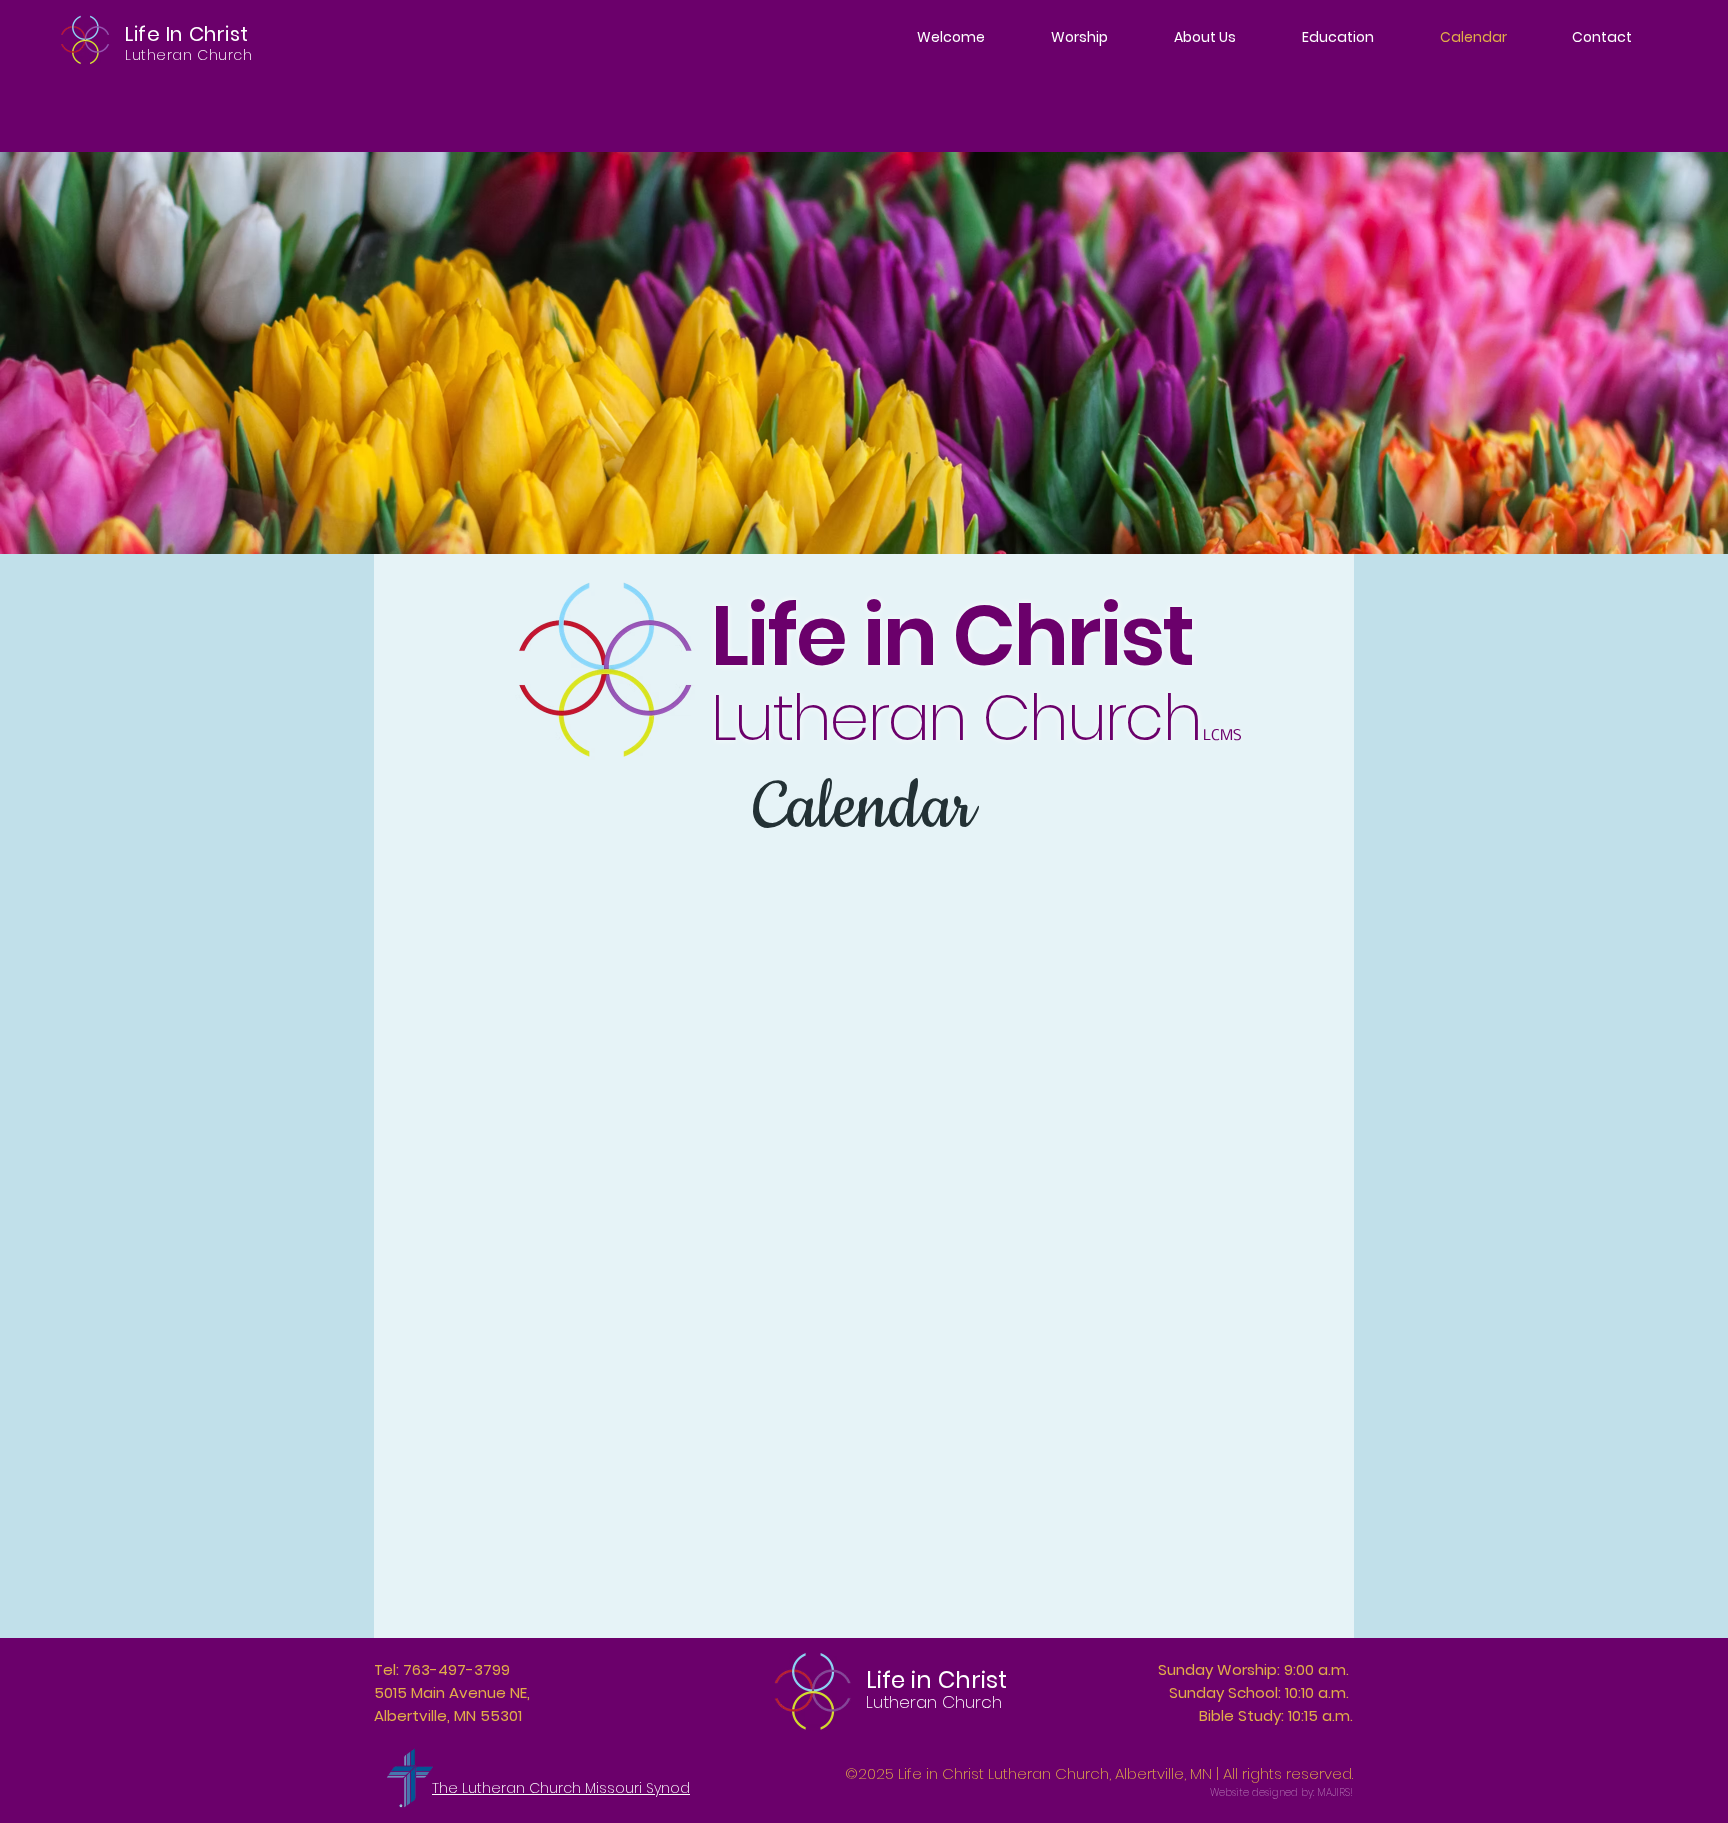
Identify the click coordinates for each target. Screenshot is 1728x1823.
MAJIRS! (1335, 1792)
